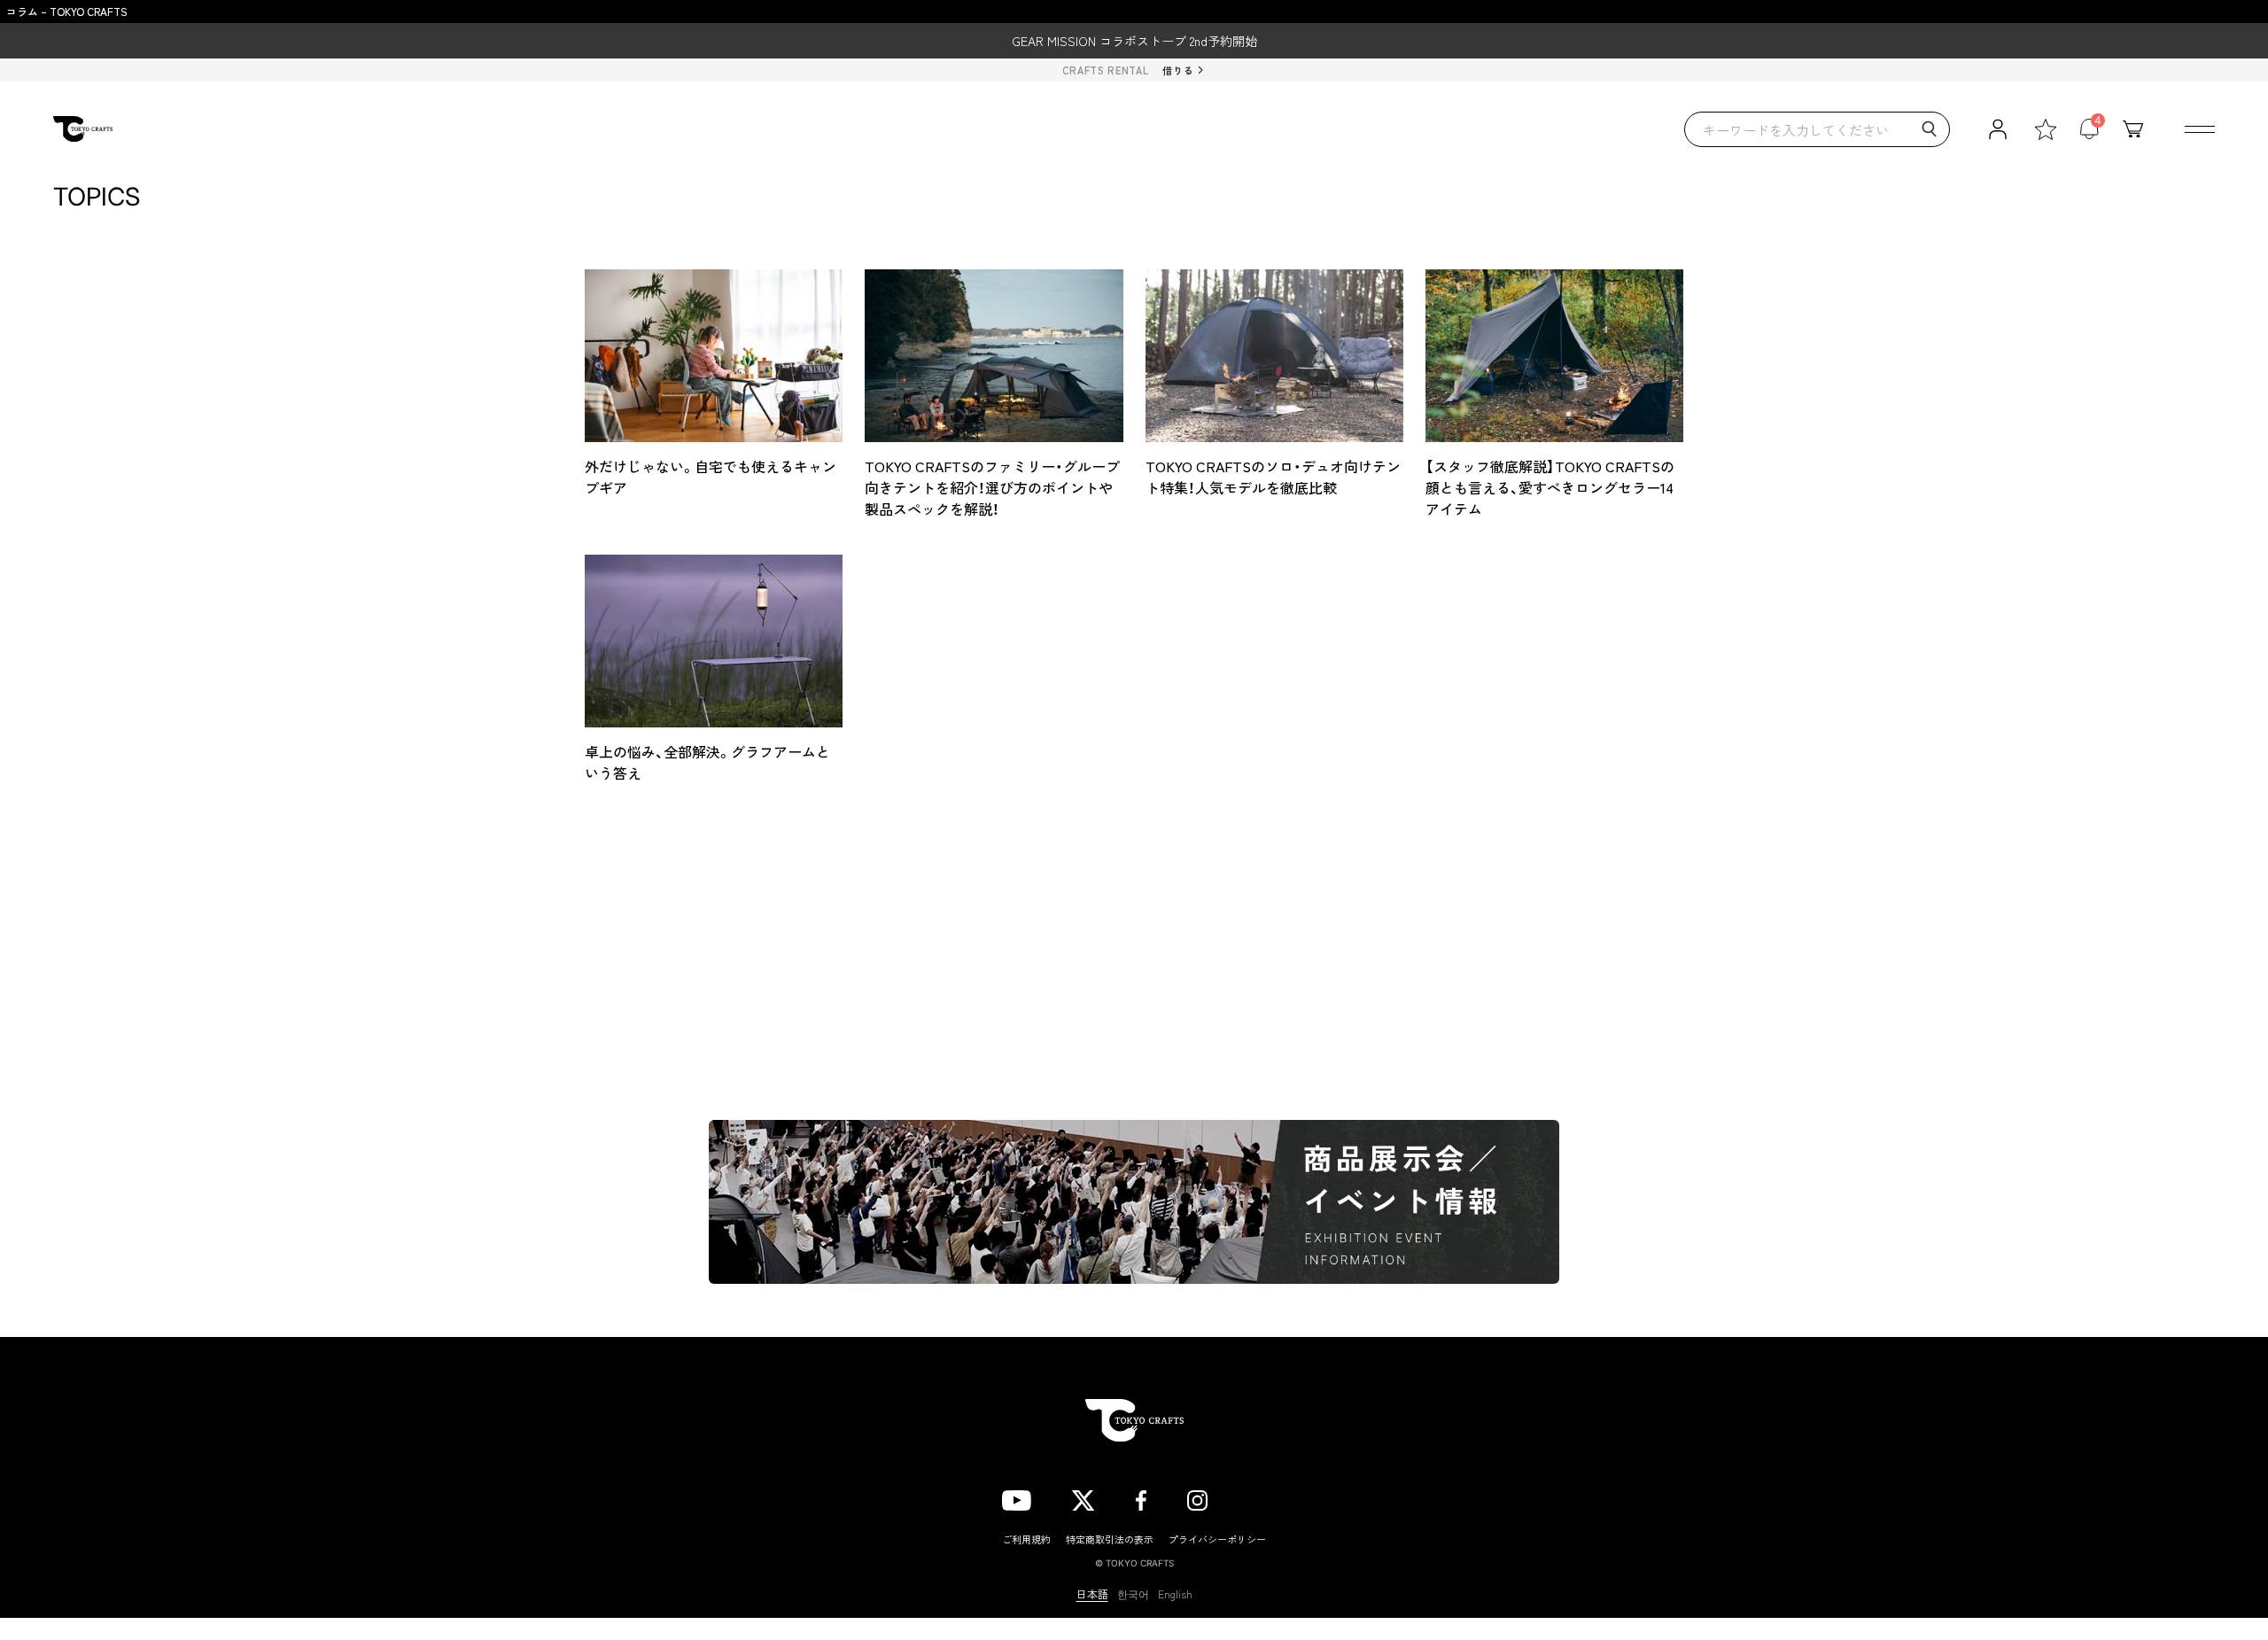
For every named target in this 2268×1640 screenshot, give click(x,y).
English (1175, 1594)
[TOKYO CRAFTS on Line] (1257, 1496)
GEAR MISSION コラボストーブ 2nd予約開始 (1134, 41)
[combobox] (1817, 129)
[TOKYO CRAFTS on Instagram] (1197, 1497)
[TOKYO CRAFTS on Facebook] (1141, 1497)
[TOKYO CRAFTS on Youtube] (1017, 1497)
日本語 (1092, 1594)
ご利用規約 (1026, 1539)
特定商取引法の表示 (1110, 1539)
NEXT (1258, 872)
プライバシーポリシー (1217, 1539)
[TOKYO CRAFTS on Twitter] (1083, 1497)
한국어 (1133, 1594)
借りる (1178, 70)
